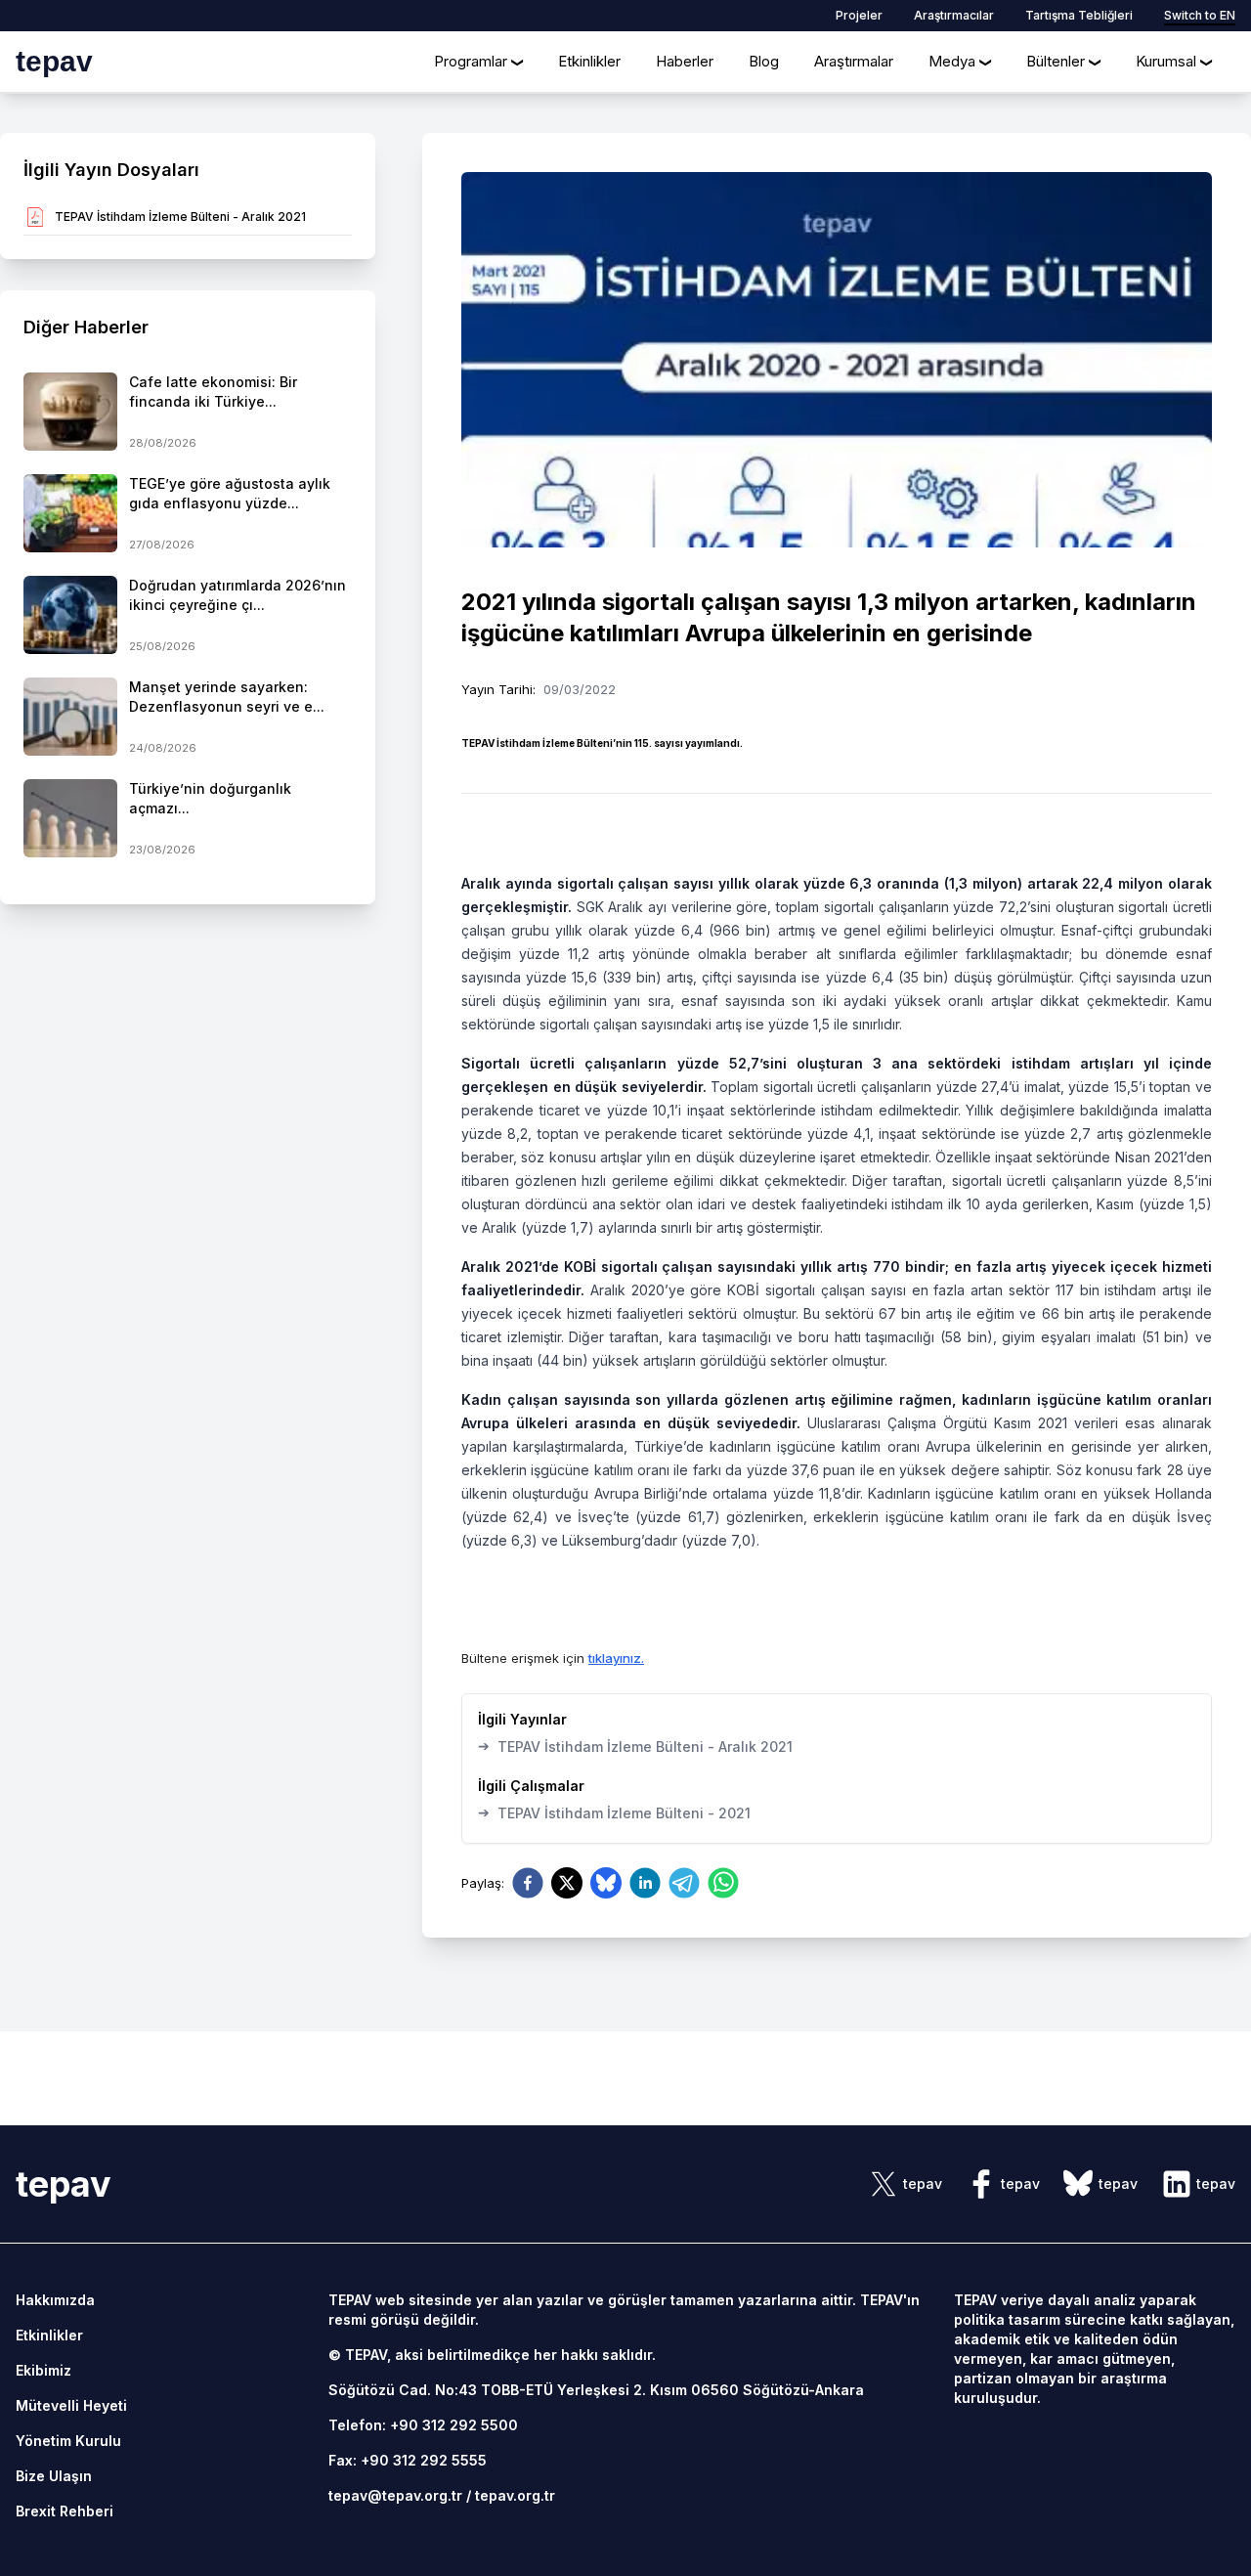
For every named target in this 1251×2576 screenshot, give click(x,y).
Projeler (859, 15)
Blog (764, 61)
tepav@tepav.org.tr (395, 2495)
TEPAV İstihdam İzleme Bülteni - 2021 (614, 1812)
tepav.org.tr (515, 2495)
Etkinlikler (589, 61)
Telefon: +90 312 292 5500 (423, 2425)
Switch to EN (1200, 15)
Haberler (685, 61)
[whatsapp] (723, 1883)
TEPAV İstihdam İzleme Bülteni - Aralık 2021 (635, 1746)
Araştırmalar (854, 61)
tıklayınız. (616, 1658)
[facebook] (528, 1883)
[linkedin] (645, 1883)
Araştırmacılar (954, 15)
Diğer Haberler (86, 327)
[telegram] (684, 1883)
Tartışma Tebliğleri (1079, 15)
